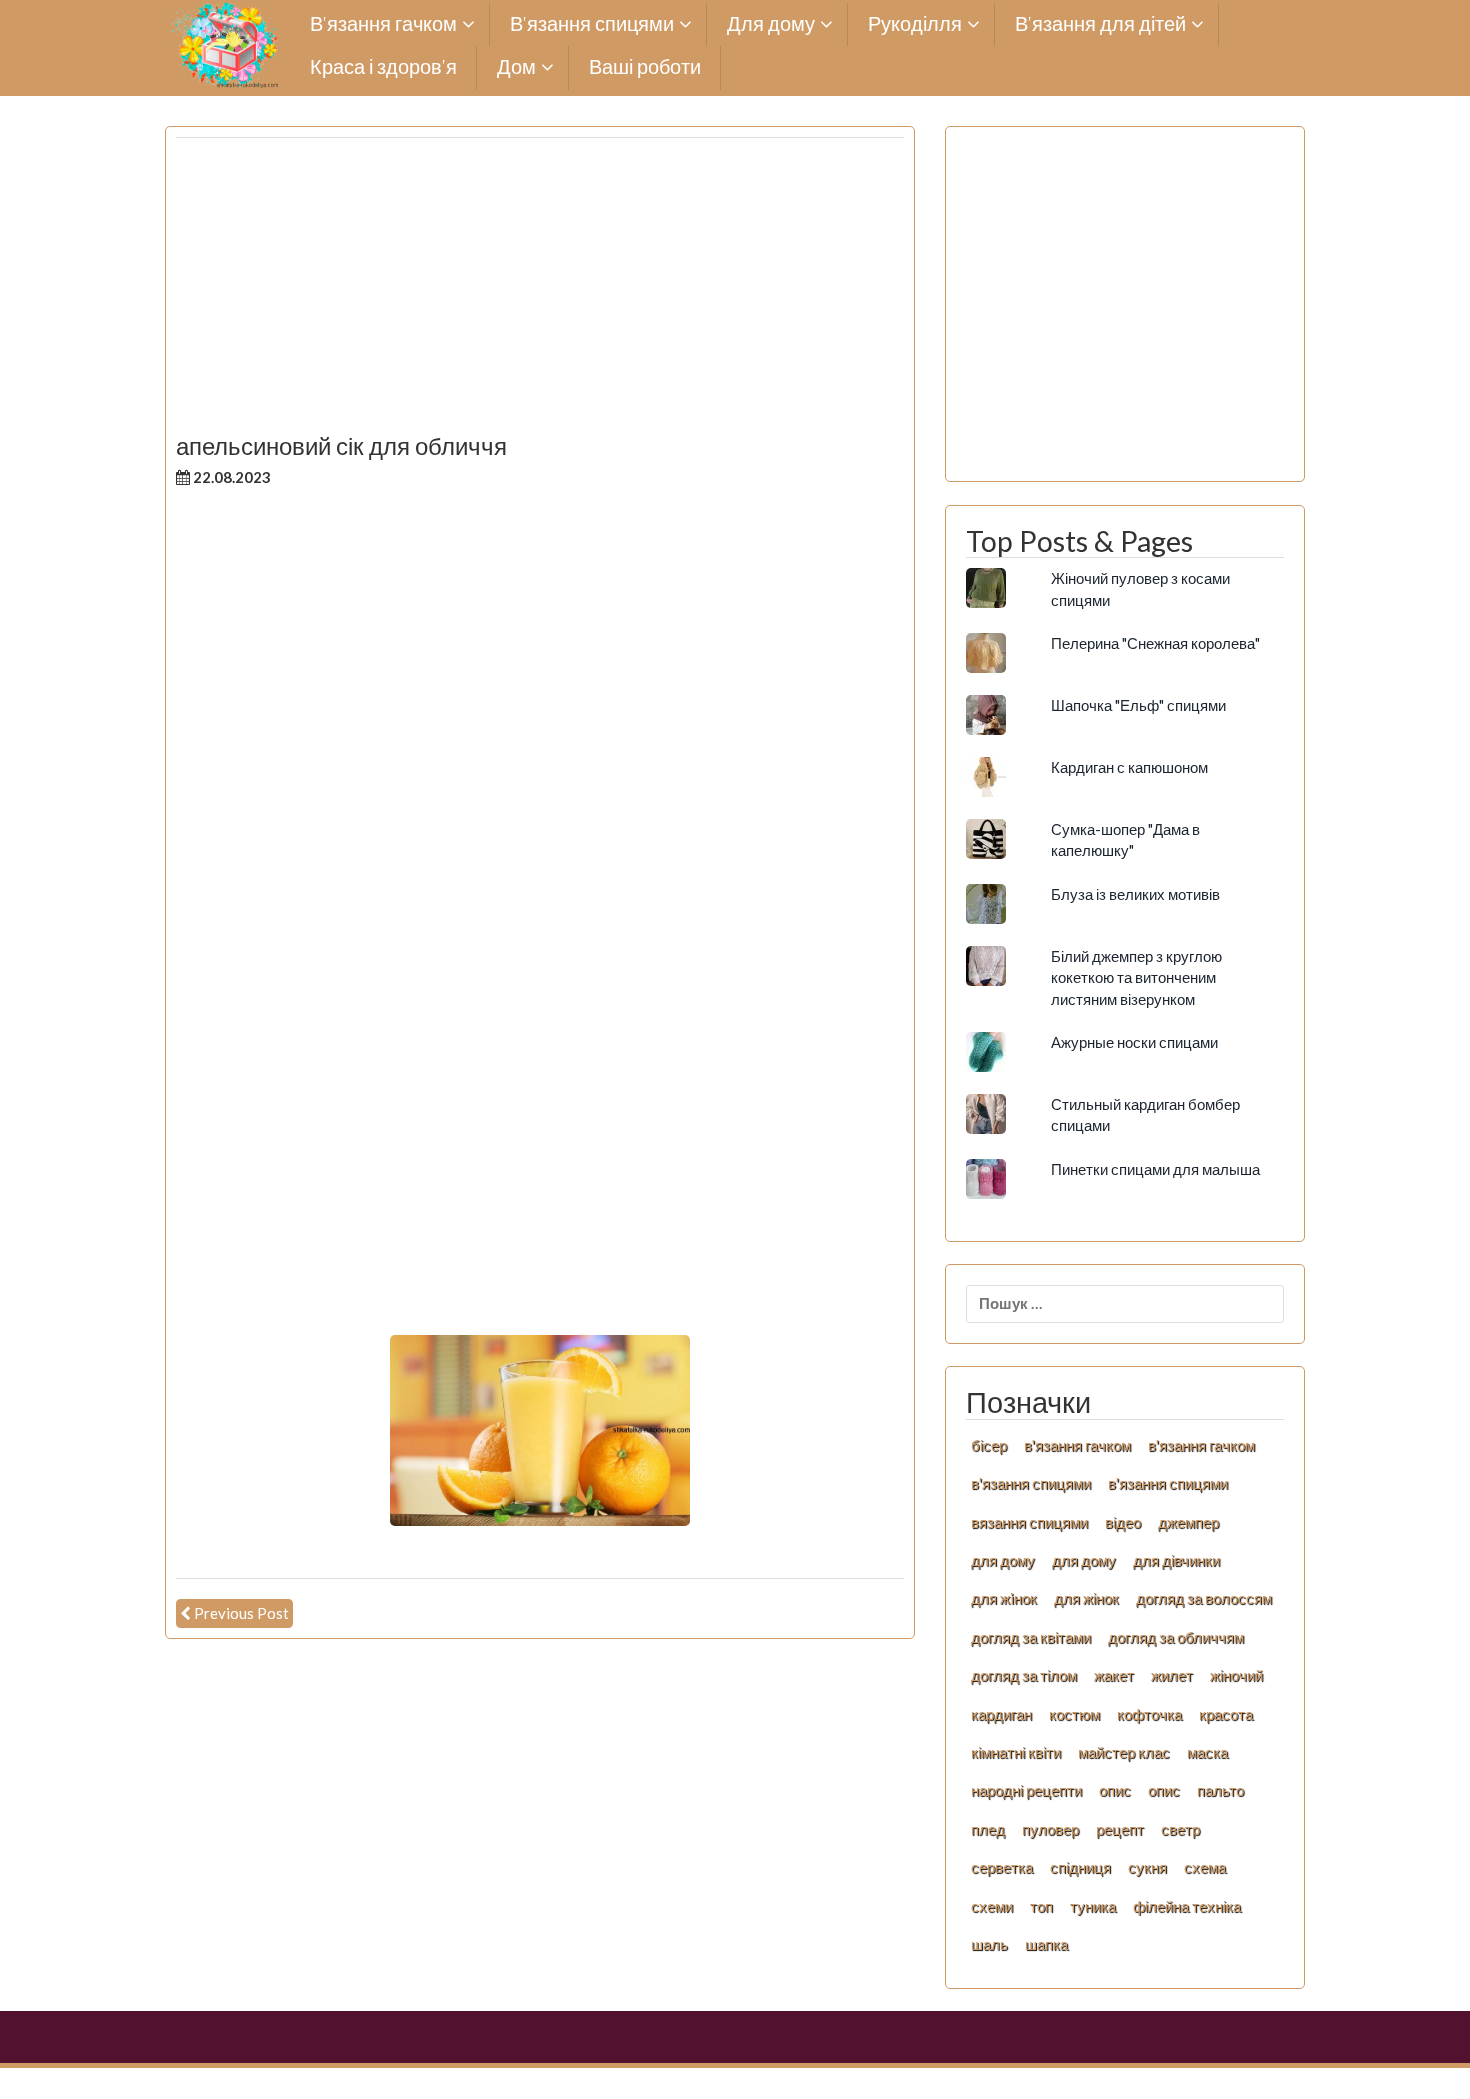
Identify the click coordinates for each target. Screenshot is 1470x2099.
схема (1205, 1867)
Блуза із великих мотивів (1135, 894)
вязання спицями (1029, 1522)
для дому (1003, 1560)
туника (1093, 1906)
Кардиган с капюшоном (1129, 767)
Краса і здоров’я (383, 67)
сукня (1147, 1867)
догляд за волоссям (1204, 1598)
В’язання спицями (592, 24)
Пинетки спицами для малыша (1155, 1169)
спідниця (1080, 1867)
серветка (1002, 1867)
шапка (1046, 1944)
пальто (1220, 1790)
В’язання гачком (383, 24)
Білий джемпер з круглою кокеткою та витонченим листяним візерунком (1136, 977)
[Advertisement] (540, 293)
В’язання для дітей (1100, 24)
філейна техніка (1187, 1906)
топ (1041, 1906)
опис (1115, 1790)
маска (1207, 1752)
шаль (989, 1944)
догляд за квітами (1031, 1637)
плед (988, 1829)
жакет (1114, 1675)
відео (1123, 1522)
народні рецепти (1026, 1790)
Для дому (771, 24)
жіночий (1236, 1675)
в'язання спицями (1031, 1483)
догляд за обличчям (1176, 1637)
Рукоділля (915, 24)
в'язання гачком (1077, 1445)
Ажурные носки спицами (1134, 1042)
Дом (516, 67)
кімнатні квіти (1016, 1752)
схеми (992, 1906)
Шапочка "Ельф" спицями (1138, 705)
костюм (1074, 1714)
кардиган (1001, 1714)
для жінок (1086, 1598)
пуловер (1050, 1829)
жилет (1172, 1675)
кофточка (1149, 1714)
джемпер (1188, 1522)
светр (1180, 1829)
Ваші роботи (645, 67)
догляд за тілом (1024, 1675)
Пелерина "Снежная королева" (1155, 643)
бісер (989, 1445)
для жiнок (1004, 1598)
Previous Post (241, 1613)
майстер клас (1124, 1752)
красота (1226, 1714)
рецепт (1120, 1829)
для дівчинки (1176, 1560)
